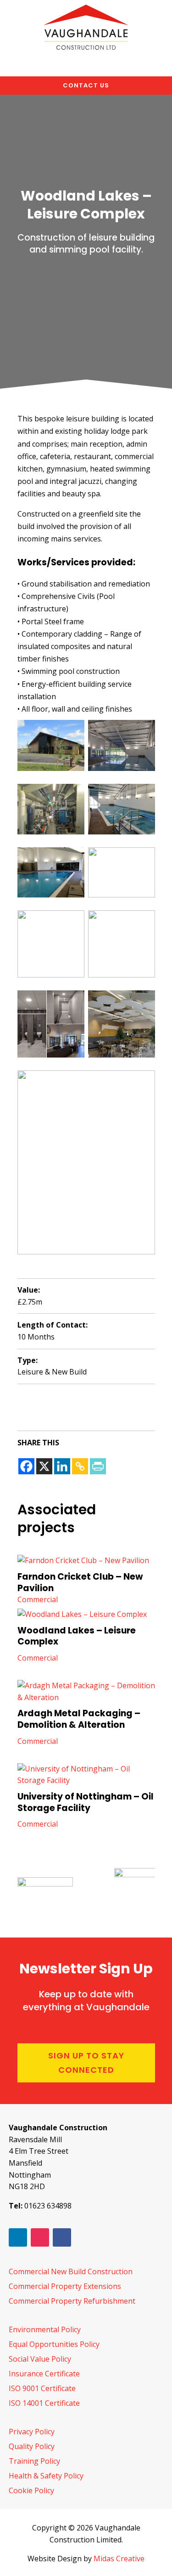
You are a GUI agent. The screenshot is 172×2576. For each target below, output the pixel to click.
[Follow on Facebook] (62, 2237)
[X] (44, 1466)
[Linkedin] (62, 1466)
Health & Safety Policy (46, 2476)
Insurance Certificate (44, 2374)
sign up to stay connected (86, 2063)
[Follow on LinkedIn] (18, 2237)
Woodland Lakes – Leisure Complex (77, 1636)
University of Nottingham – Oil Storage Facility (86, 1802)
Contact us (86, 85)
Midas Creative (119, 2559)
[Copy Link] (80, 1466)
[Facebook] (26, 1466)
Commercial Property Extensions (65, 2286)
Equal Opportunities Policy (54, 2344)
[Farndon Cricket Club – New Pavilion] (86, 1561)
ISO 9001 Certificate (42, 2388)
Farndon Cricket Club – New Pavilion (80, 1582)
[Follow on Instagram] (40, 2237)
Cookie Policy (31, 2490)
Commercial (38, 1599)
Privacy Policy (32, 2432)
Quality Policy (32, 2446)
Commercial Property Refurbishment (72, 2301)
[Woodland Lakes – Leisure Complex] (86, 1615)
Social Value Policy (40, 2359)
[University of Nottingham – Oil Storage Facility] (86, 1775)
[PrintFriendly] (98, 1466)
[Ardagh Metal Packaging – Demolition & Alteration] (86, 1692)
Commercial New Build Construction (71, 2271)
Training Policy (34, 2461)
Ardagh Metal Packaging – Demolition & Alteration (79, 1719)
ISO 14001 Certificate (44, 2403)
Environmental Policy (45, 2329)
